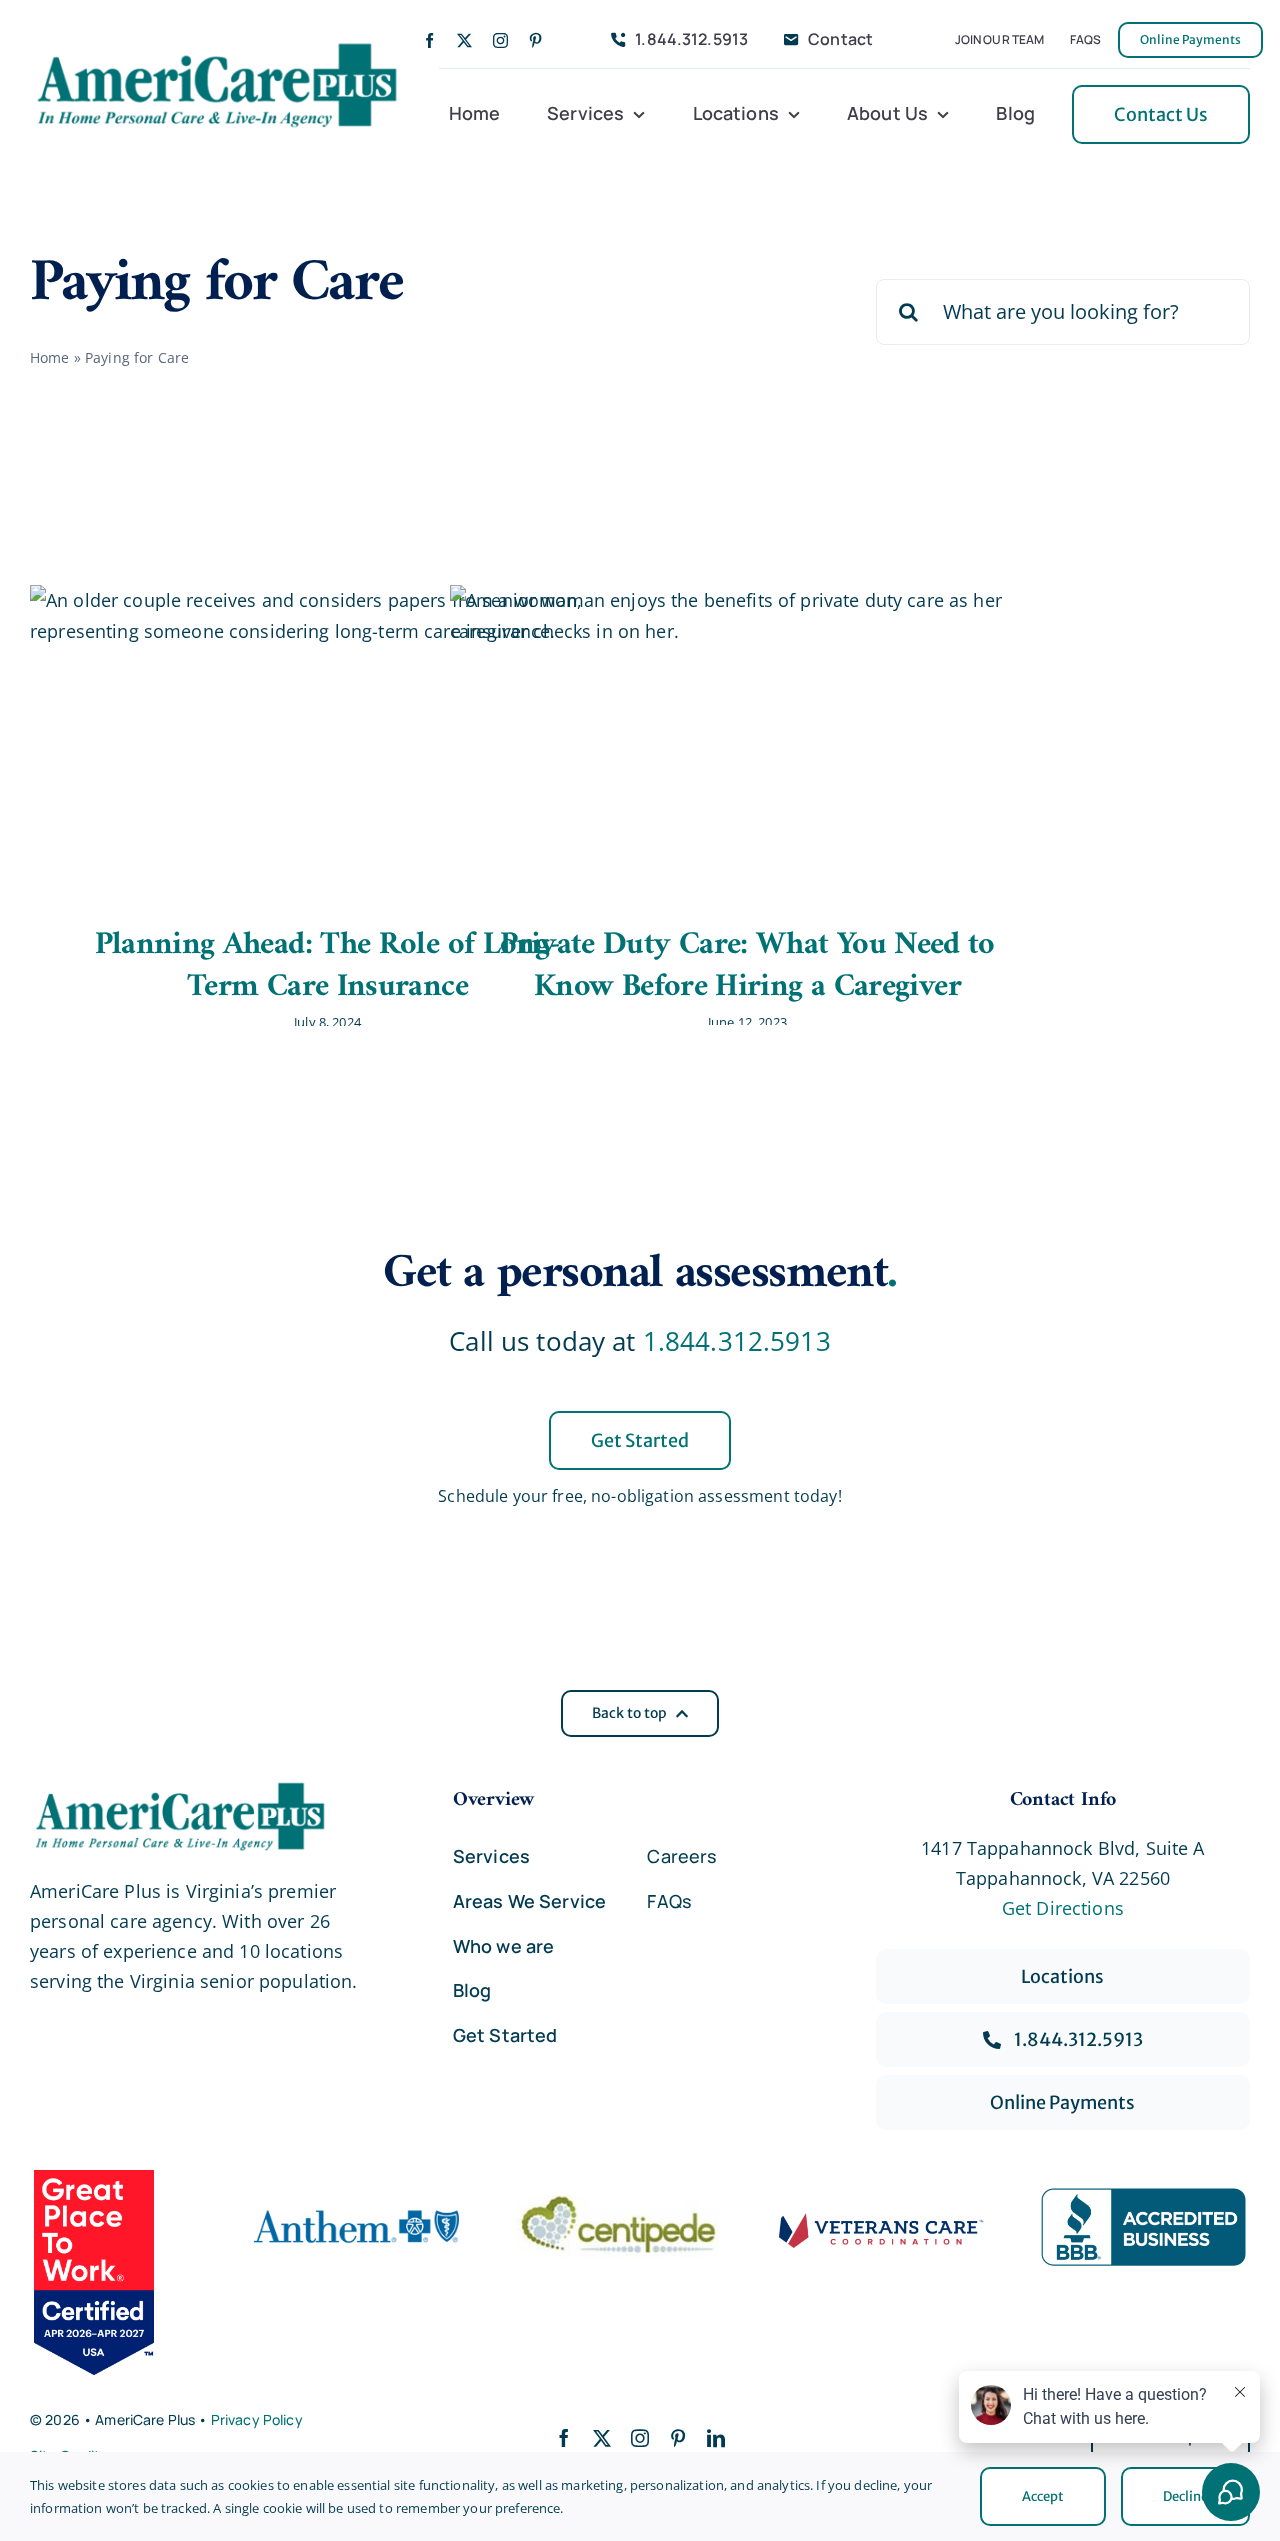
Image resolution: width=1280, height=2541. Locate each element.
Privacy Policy (257, 2419)
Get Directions (1063, 1908)
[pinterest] (535, 40)
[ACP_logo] (217, 45)
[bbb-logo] (1143, 2197)
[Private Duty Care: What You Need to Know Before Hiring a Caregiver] (745, 740)
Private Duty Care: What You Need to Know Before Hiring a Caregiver (747, 966)
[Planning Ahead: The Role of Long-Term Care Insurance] (325, 740)
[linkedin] (716, 2438)
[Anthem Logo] (356, 2204)
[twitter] (464, 40)
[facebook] (429, 40)
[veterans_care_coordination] (881, 2222)
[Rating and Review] (115, 2272)
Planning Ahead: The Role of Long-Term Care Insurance (328, 966)
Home (50, 357)
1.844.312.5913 (737, 1341)
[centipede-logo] (618, 2204)
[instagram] (500, 40)
